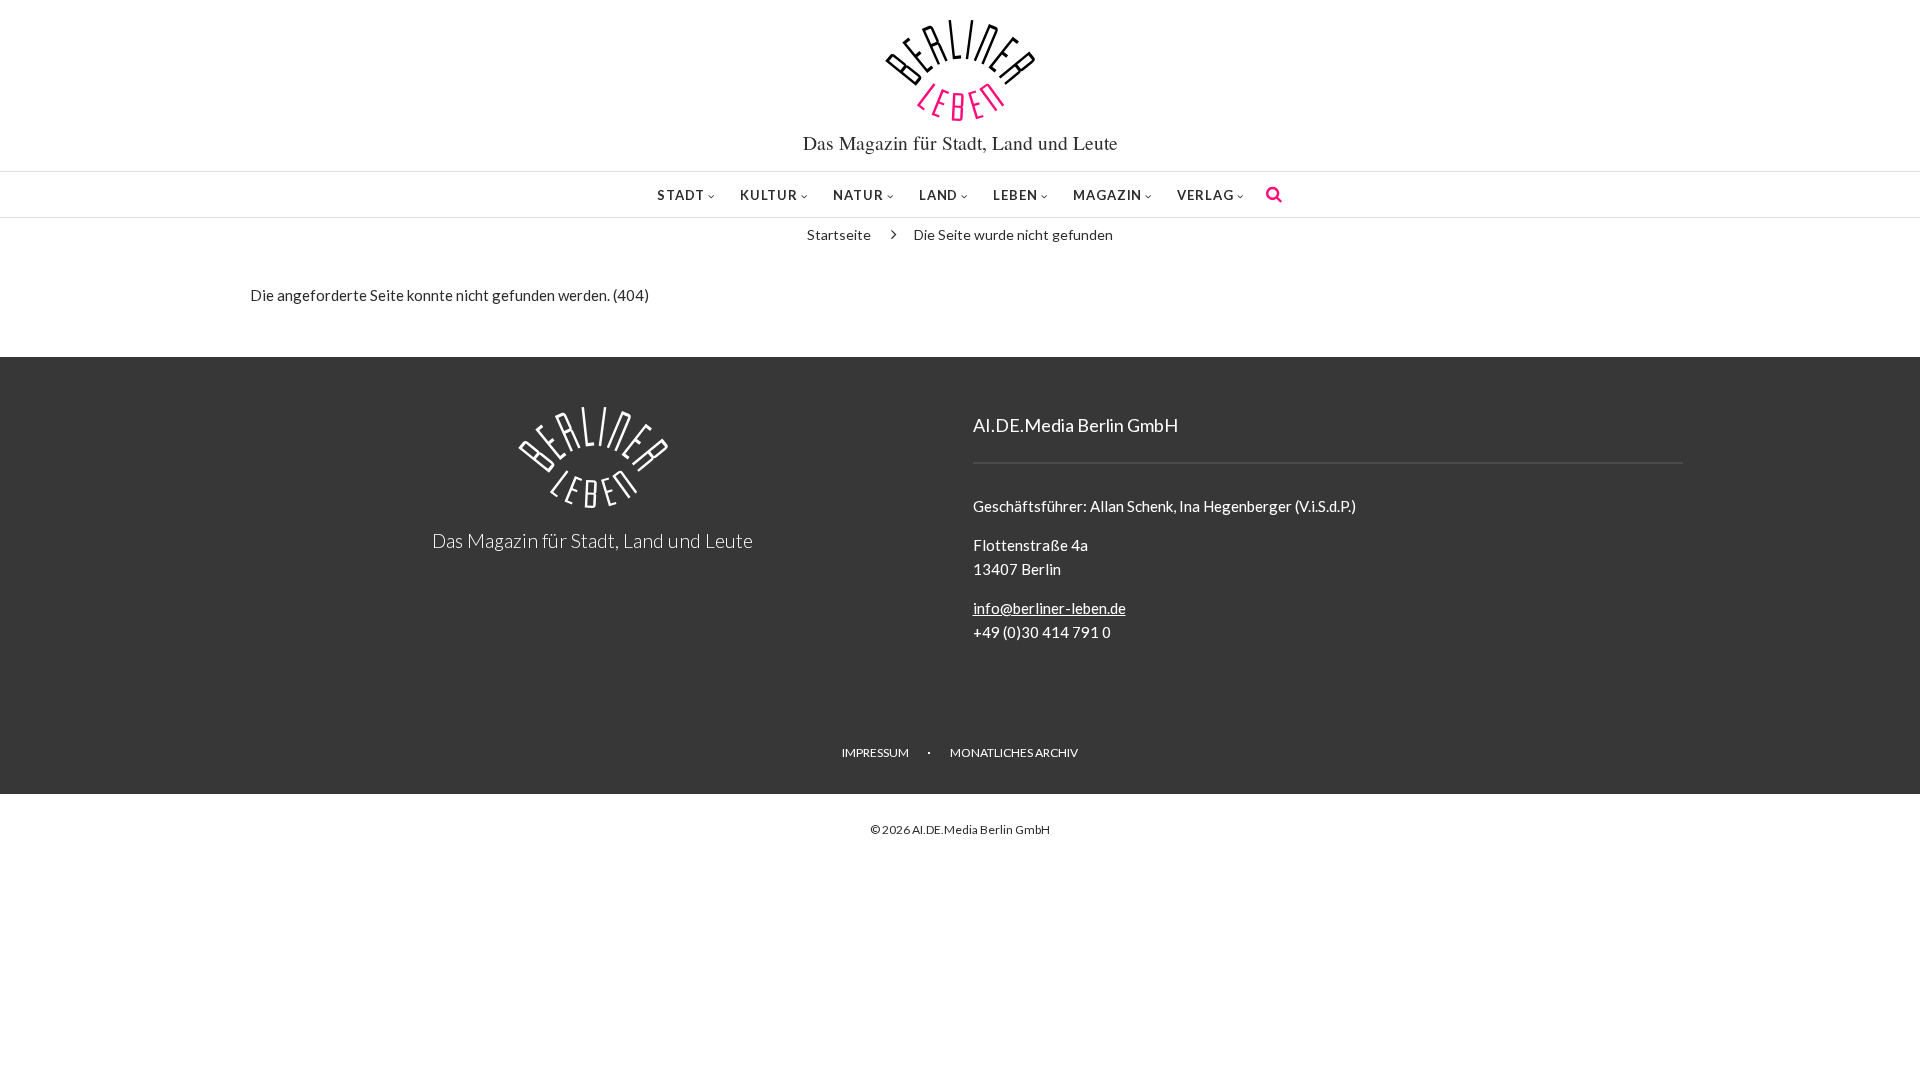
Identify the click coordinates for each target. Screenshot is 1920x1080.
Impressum (875, 752)
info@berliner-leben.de (1049, 608)
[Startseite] (960, 70)
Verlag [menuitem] (1205, 195)
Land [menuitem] (939, 195)
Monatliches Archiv (1014, 752)
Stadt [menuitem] (681, 195)
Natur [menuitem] (858, 195)
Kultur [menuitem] (769, 195)
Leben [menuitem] (1015, 195)
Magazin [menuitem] (1107, 195)
